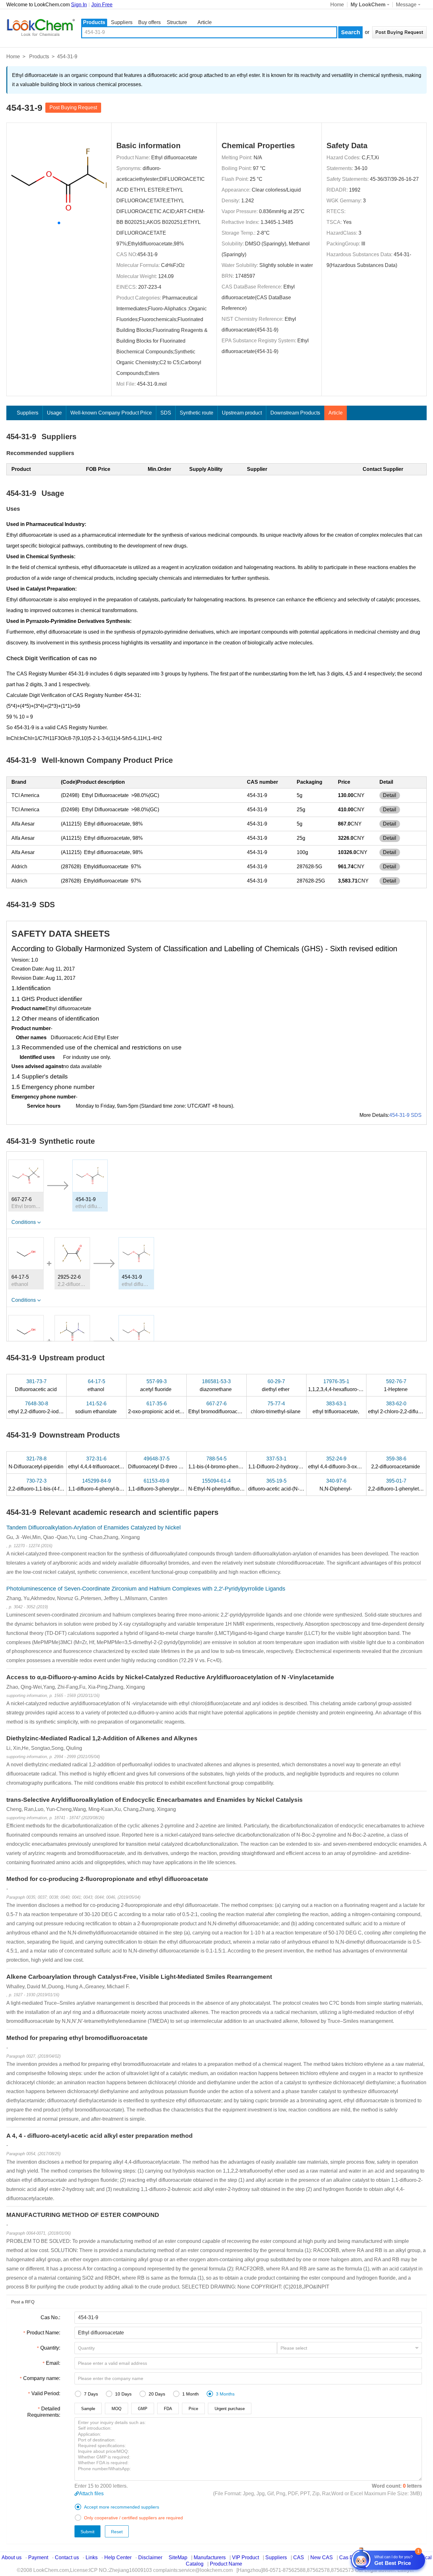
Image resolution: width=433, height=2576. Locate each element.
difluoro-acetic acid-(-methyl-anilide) (291, 1485)
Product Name (226, 2564)
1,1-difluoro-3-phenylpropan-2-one (167, 1485)
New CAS (322, 2557)
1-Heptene (396, 1385)
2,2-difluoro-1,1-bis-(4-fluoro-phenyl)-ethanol (58, 1485)
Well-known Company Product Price (111, 413)
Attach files (91, 2494)
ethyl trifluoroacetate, (336, 1408)
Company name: (42, 2378)
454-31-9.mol (152, 384)
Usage (54, 413)
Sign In (79, 5)
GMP (143, 2409)
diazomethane (216, 1385)
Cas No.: (50, 2317)
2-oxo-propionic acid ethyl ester (164, 1408)
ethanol (97, 1385)
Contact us (67, 2557)
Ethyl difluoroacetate (174, 158)
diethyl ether (276, 1385)
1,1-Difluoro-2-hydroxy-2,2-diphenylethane (296, 1463)
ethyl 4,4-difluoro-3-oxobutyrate (344, 1463)
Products (94, 22)
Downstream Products (295, 413)
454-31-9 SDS (405, 1115)
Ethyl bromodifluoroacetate (219, 1408)
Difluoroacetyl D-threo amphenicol (167, 1463)
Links (92, 2557)
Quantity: (50, 2348)
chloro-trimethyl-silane (276, 1408)
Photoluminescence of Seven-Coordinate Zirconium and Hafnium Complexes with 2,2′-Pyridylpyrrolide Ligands (146, 1589)
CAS (299, 2557)
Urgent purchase (230, 2409)
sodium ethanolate (97, 1408)
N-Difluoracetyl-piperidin (37, 1463)
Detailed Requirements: (44, 2412)
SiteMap (178, 2557)
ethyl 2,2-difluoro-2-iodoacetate (44, 1408)
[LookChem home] (41, 28)
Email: (53, 2363)
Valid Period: (46, 2393)
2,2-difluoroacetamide (396, 1463)
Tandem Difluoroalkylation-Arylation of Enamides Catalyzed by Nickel (94, 1528)
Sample (88, 2409)
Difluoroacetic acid (36, 1385)
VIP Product (246, 2557)
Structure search (177, 23)
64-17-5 (20, 1277)
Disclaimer (150, 2557)
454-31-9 (147, 254)
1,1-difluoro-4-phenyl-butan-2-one (107, 1485)
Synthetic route (197, 413)
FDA (168, 2409)
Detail (390, 795)
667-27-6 (22, 1199)
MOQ (116, 2409)
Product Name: (43, 2333)
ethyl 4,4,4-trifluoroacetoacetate (104, 1463)
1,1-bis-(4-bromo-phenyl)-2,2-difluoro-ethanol (239, 1463)
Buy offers (149, 22)
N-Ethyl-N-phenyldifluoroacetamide (229, 1485)
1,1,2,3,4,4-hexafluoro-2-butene (344, 1385)
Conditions (24, 1222)
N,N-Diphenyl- (336, 1485)
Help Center (118, 2557)
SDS (166, 413)
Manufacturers (210, 2557)
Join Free (102, 5)
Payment (38, 2557)
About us (12, 2557)
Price (193, 2409)
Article (205, 22)
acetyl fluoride (156, 1385)
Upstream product (242, 413)
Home (337, 5)
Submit (87, 2532)
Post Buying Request (73, 108)
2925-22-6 (69, 1277)
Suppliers (122, 22)
